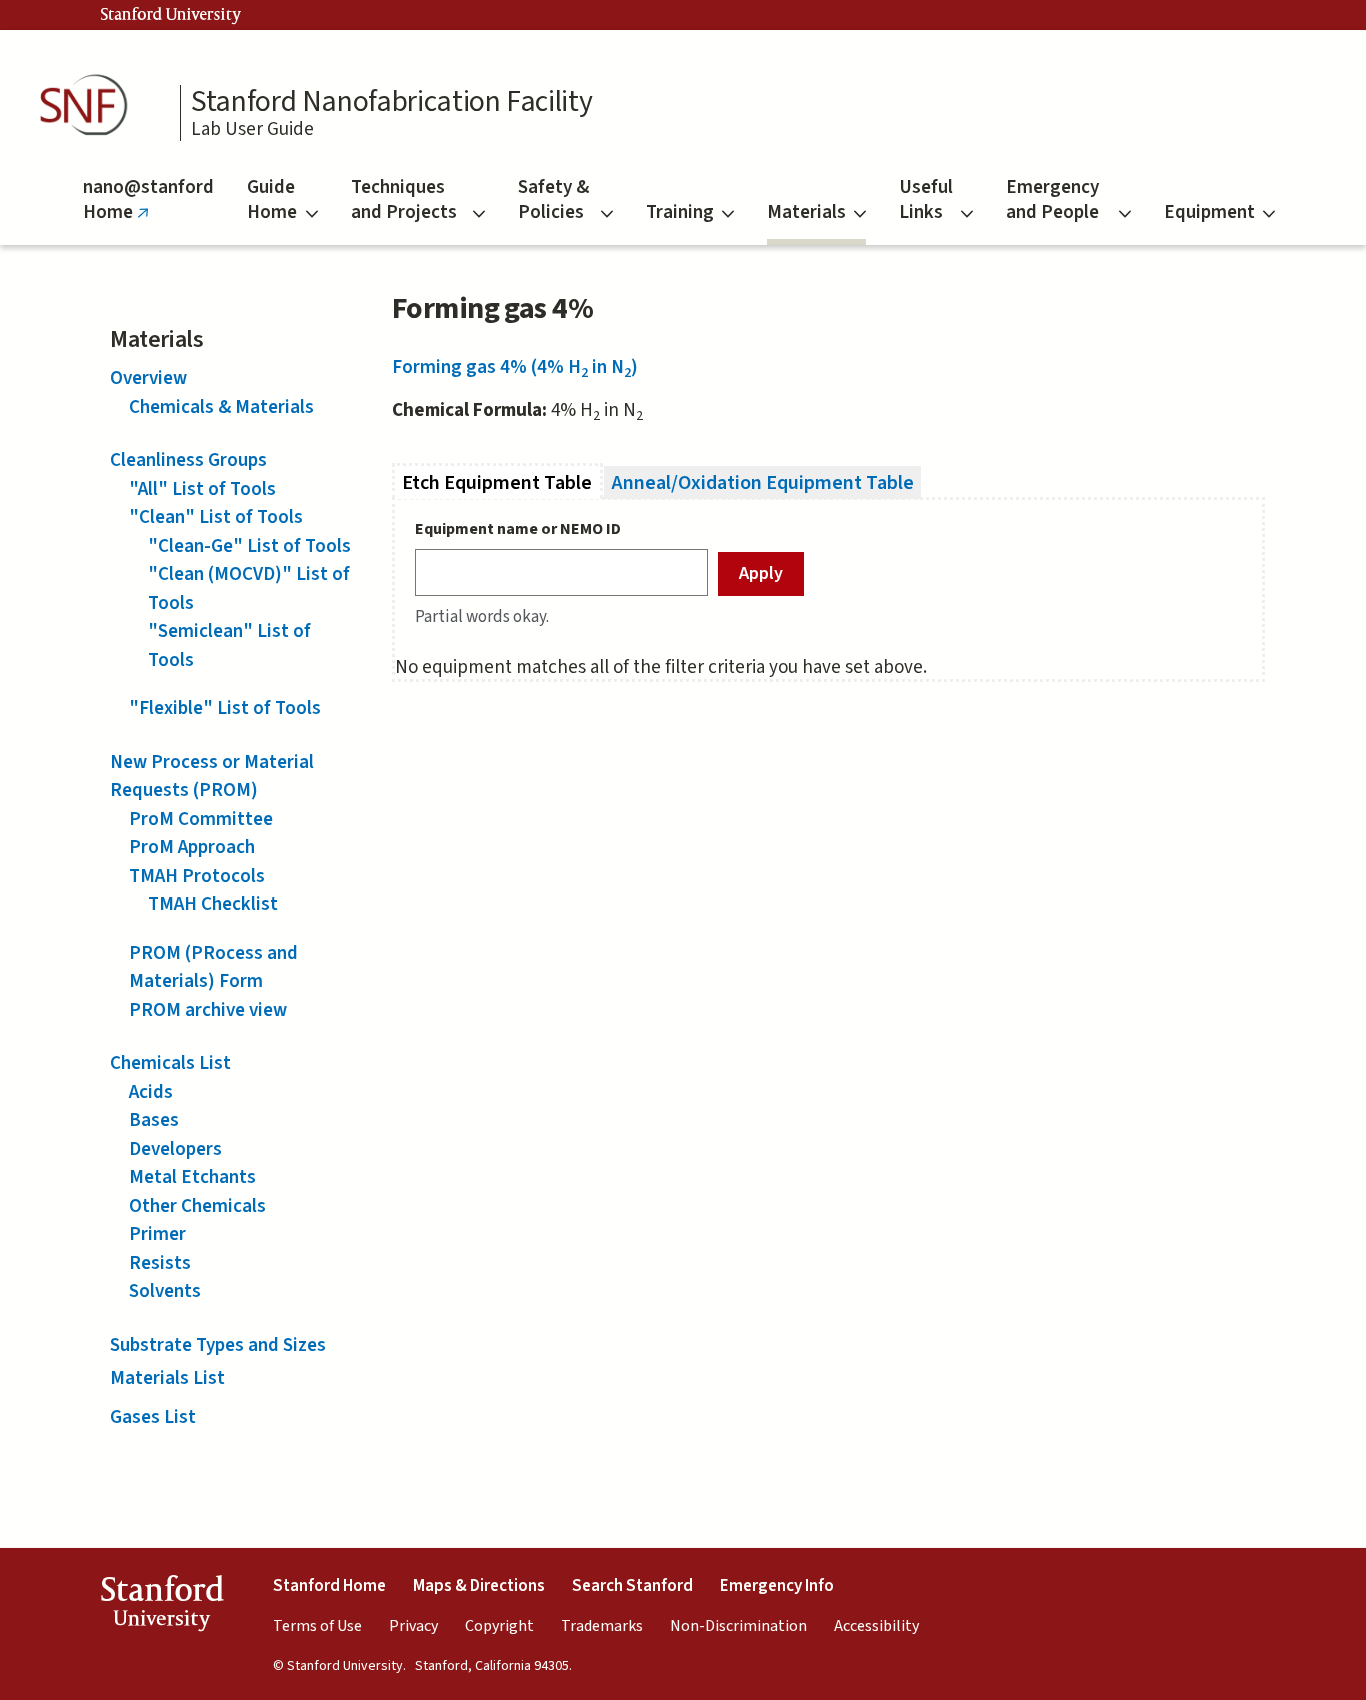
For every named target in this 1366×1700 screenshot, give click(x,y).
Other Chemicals (197, 1206)
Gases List (153, 1417)
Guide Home (272, 200)
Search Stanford (632, 1586)
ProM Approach (192, 847)
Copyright (499, 1626)
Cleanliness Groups (188, 460)
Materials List (167, 1378)
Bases (154, 1120)
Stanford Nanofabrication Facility (391, 102)
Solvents (165, 1291)
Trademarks (602, 1626)
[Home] (90, 105)
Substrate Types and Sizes (218, 1345)
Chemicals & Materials (221, 407)
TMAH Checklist (213, 904)
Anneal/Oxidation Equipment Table (763, 482)
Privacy (413, 1626)
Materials (806, 212)
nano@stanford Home (148, 209)
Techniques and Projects (404, 200)
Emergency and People (1052, 200)
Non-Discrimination (738, 1626)
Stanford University (171, 15)
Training (680, 212)
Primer (157, 1234)
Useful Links (926, 200)
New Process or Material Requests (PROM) (212, 777)
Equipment (1209, 212)
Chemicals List (170, 1063)
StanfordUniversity (161, 1607)
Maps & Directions (479, 1586)
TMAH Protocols (197, 876)
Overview (148, 378)
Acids (151, 1092)
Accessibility (876, 1626)
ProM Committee (201, 819)
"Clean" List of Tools (216, 517)
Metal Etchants (192, 1177)
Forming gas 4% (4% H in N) (515, 367)
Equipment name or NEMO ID (518, 529)
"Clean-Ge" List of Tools (249, 546)
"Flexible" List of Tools (225, 708)
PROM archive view (208, 1010)
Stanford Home (329, 1586)
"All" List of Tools (202, 489)
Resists (160, 1263)
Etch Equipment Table (502, 482)
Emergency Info (777, 1586)
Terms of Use (317, 1626)
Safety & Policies (553, 200)
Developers (175, 1149)
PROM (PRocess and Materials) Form (213, 968)
